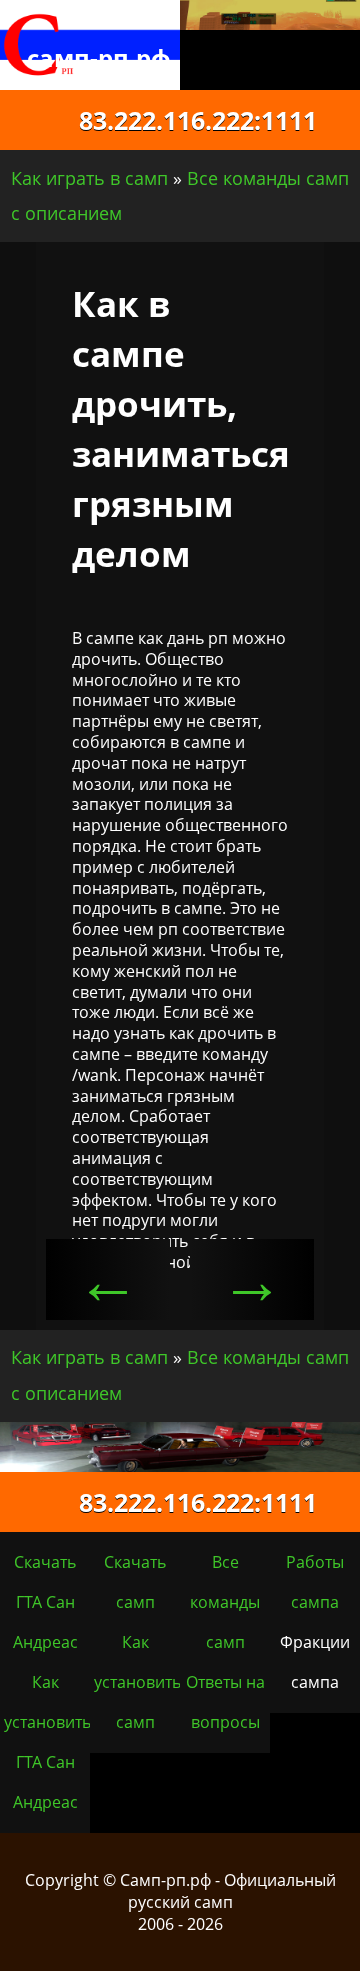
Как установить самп (137, 1682)
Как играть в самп (89, 178)
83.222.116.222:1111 (180, 120)
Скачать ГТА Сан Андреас (45, 1602)
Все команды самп (225, 1602)
